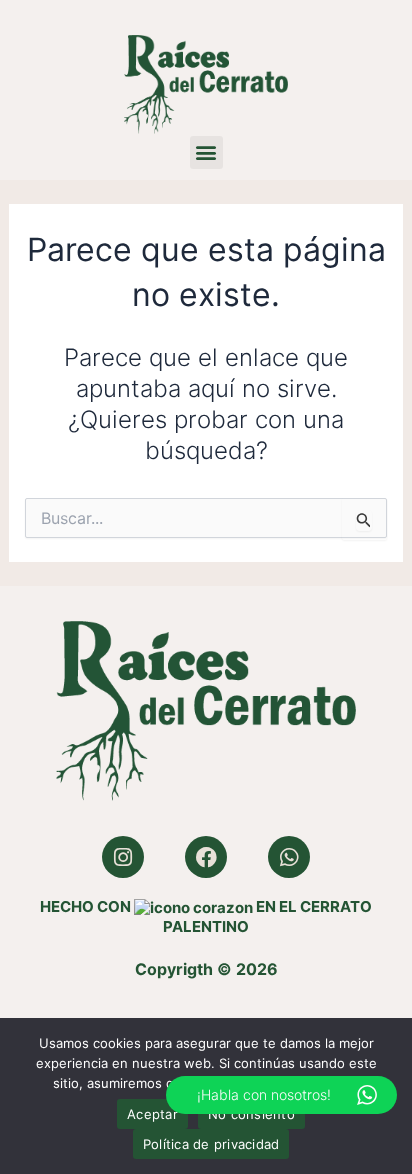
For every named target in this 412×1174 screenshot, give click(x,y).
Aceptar (152, 1114)
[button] (206, 152)
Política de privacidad (211, 1144)
